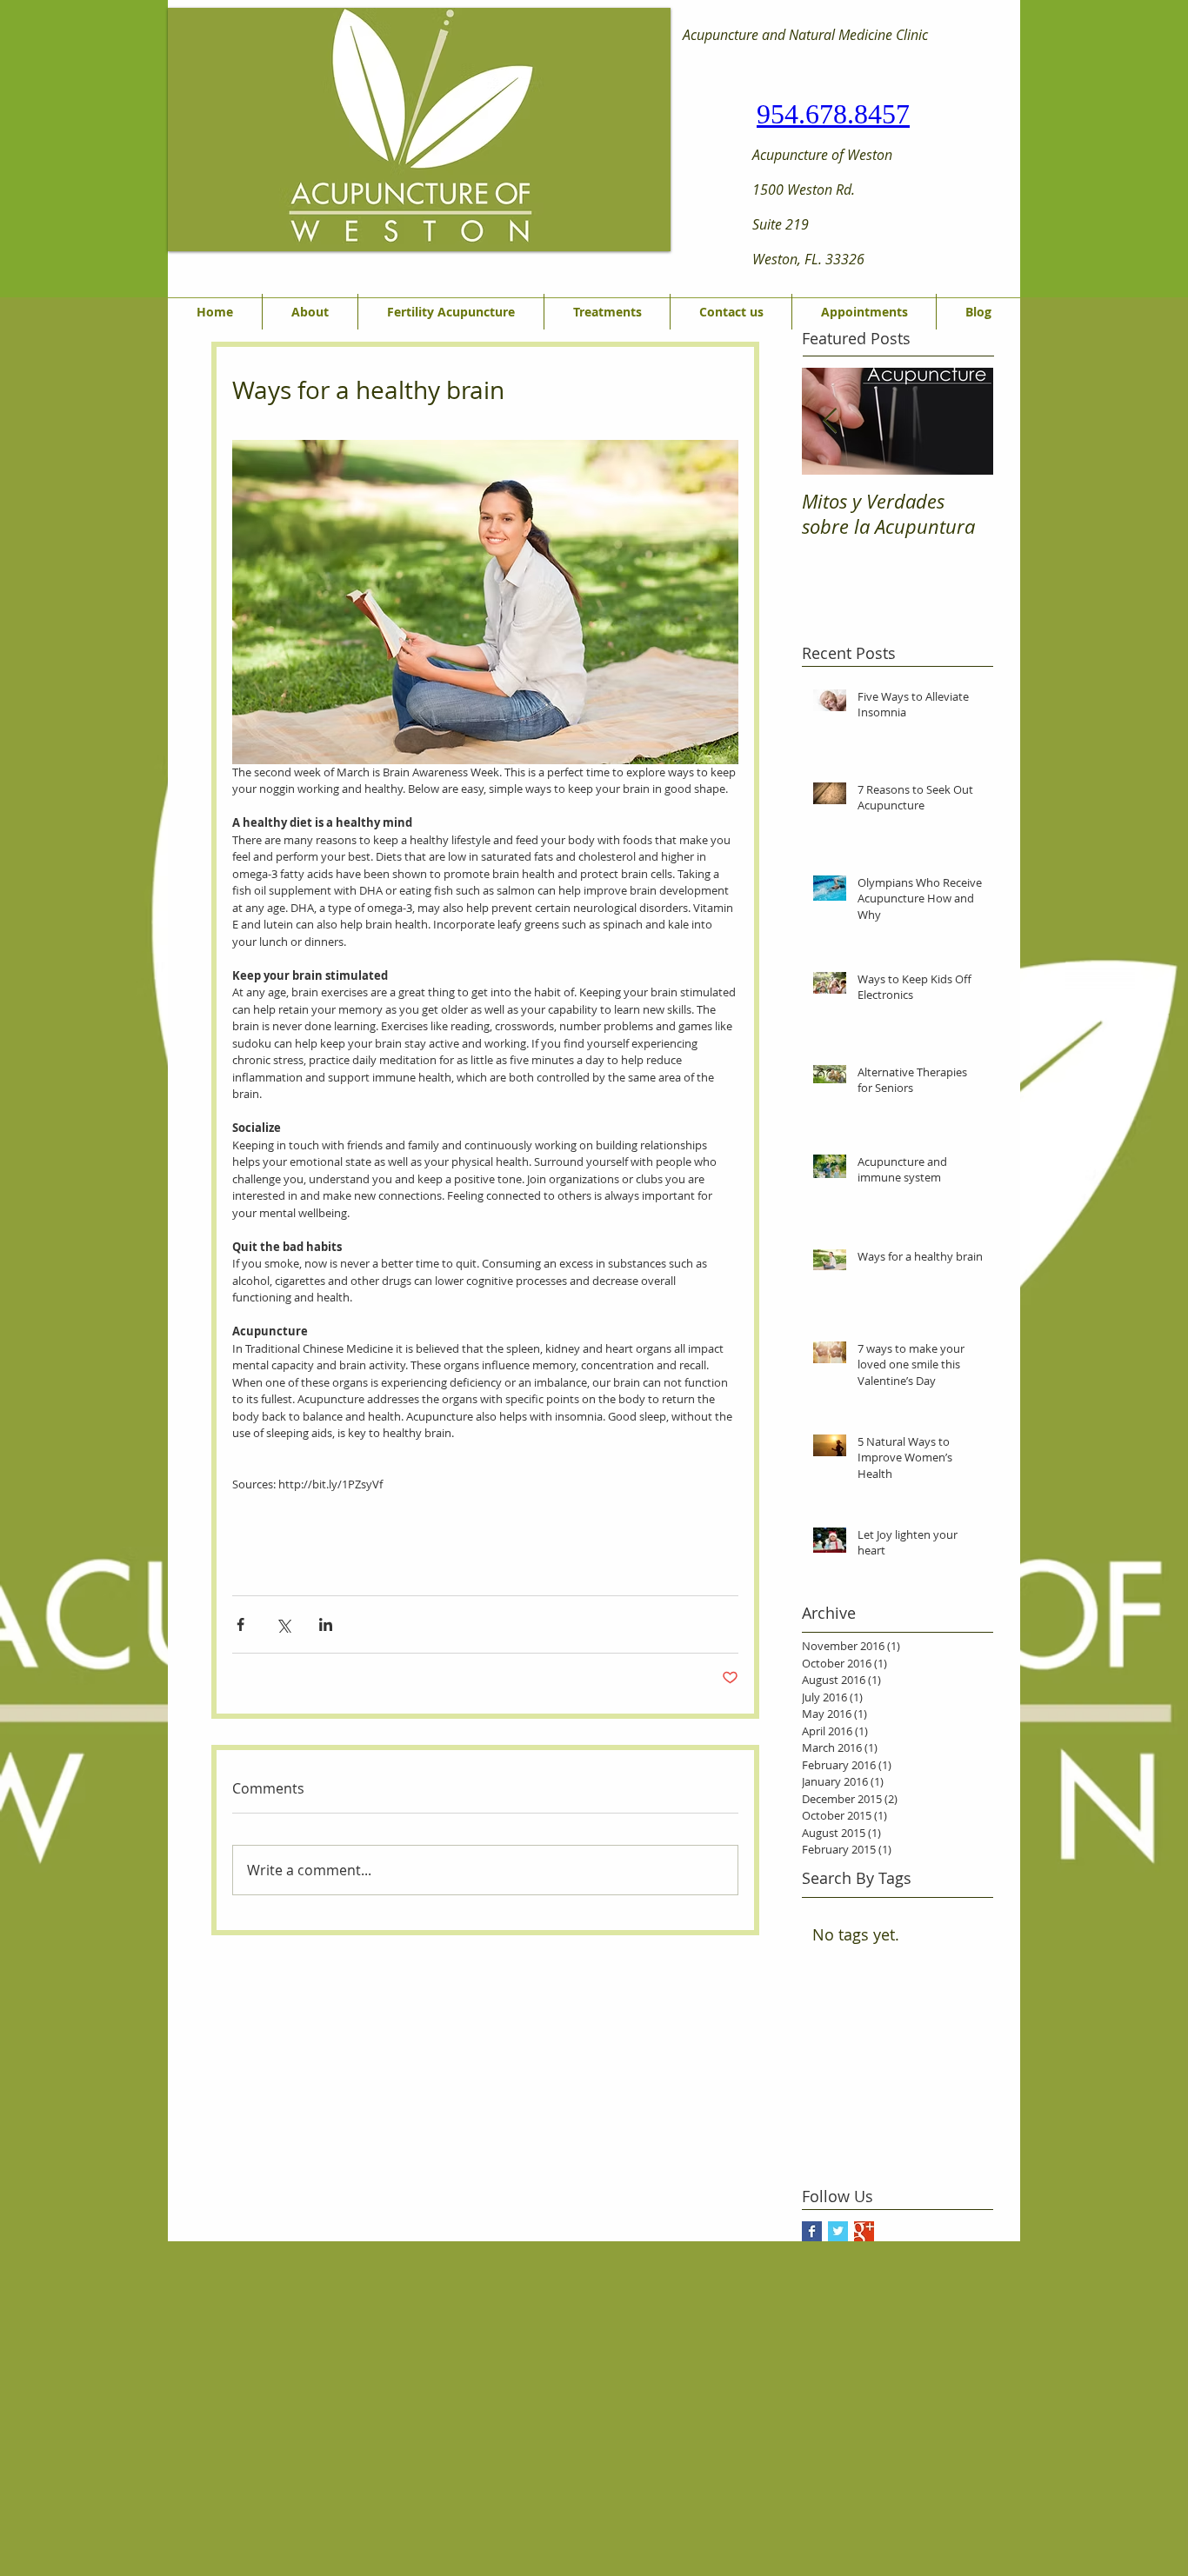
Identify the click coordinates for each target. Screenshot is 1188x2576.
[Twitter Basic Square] (838, 2231)
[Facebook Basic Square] (812, 2231)
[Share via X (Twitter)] (283, 1624)
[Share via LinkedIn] (326, 1624)
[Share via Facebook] (240, 1624)
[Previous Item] (830, 421)
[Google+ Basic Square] (864, 2231)
